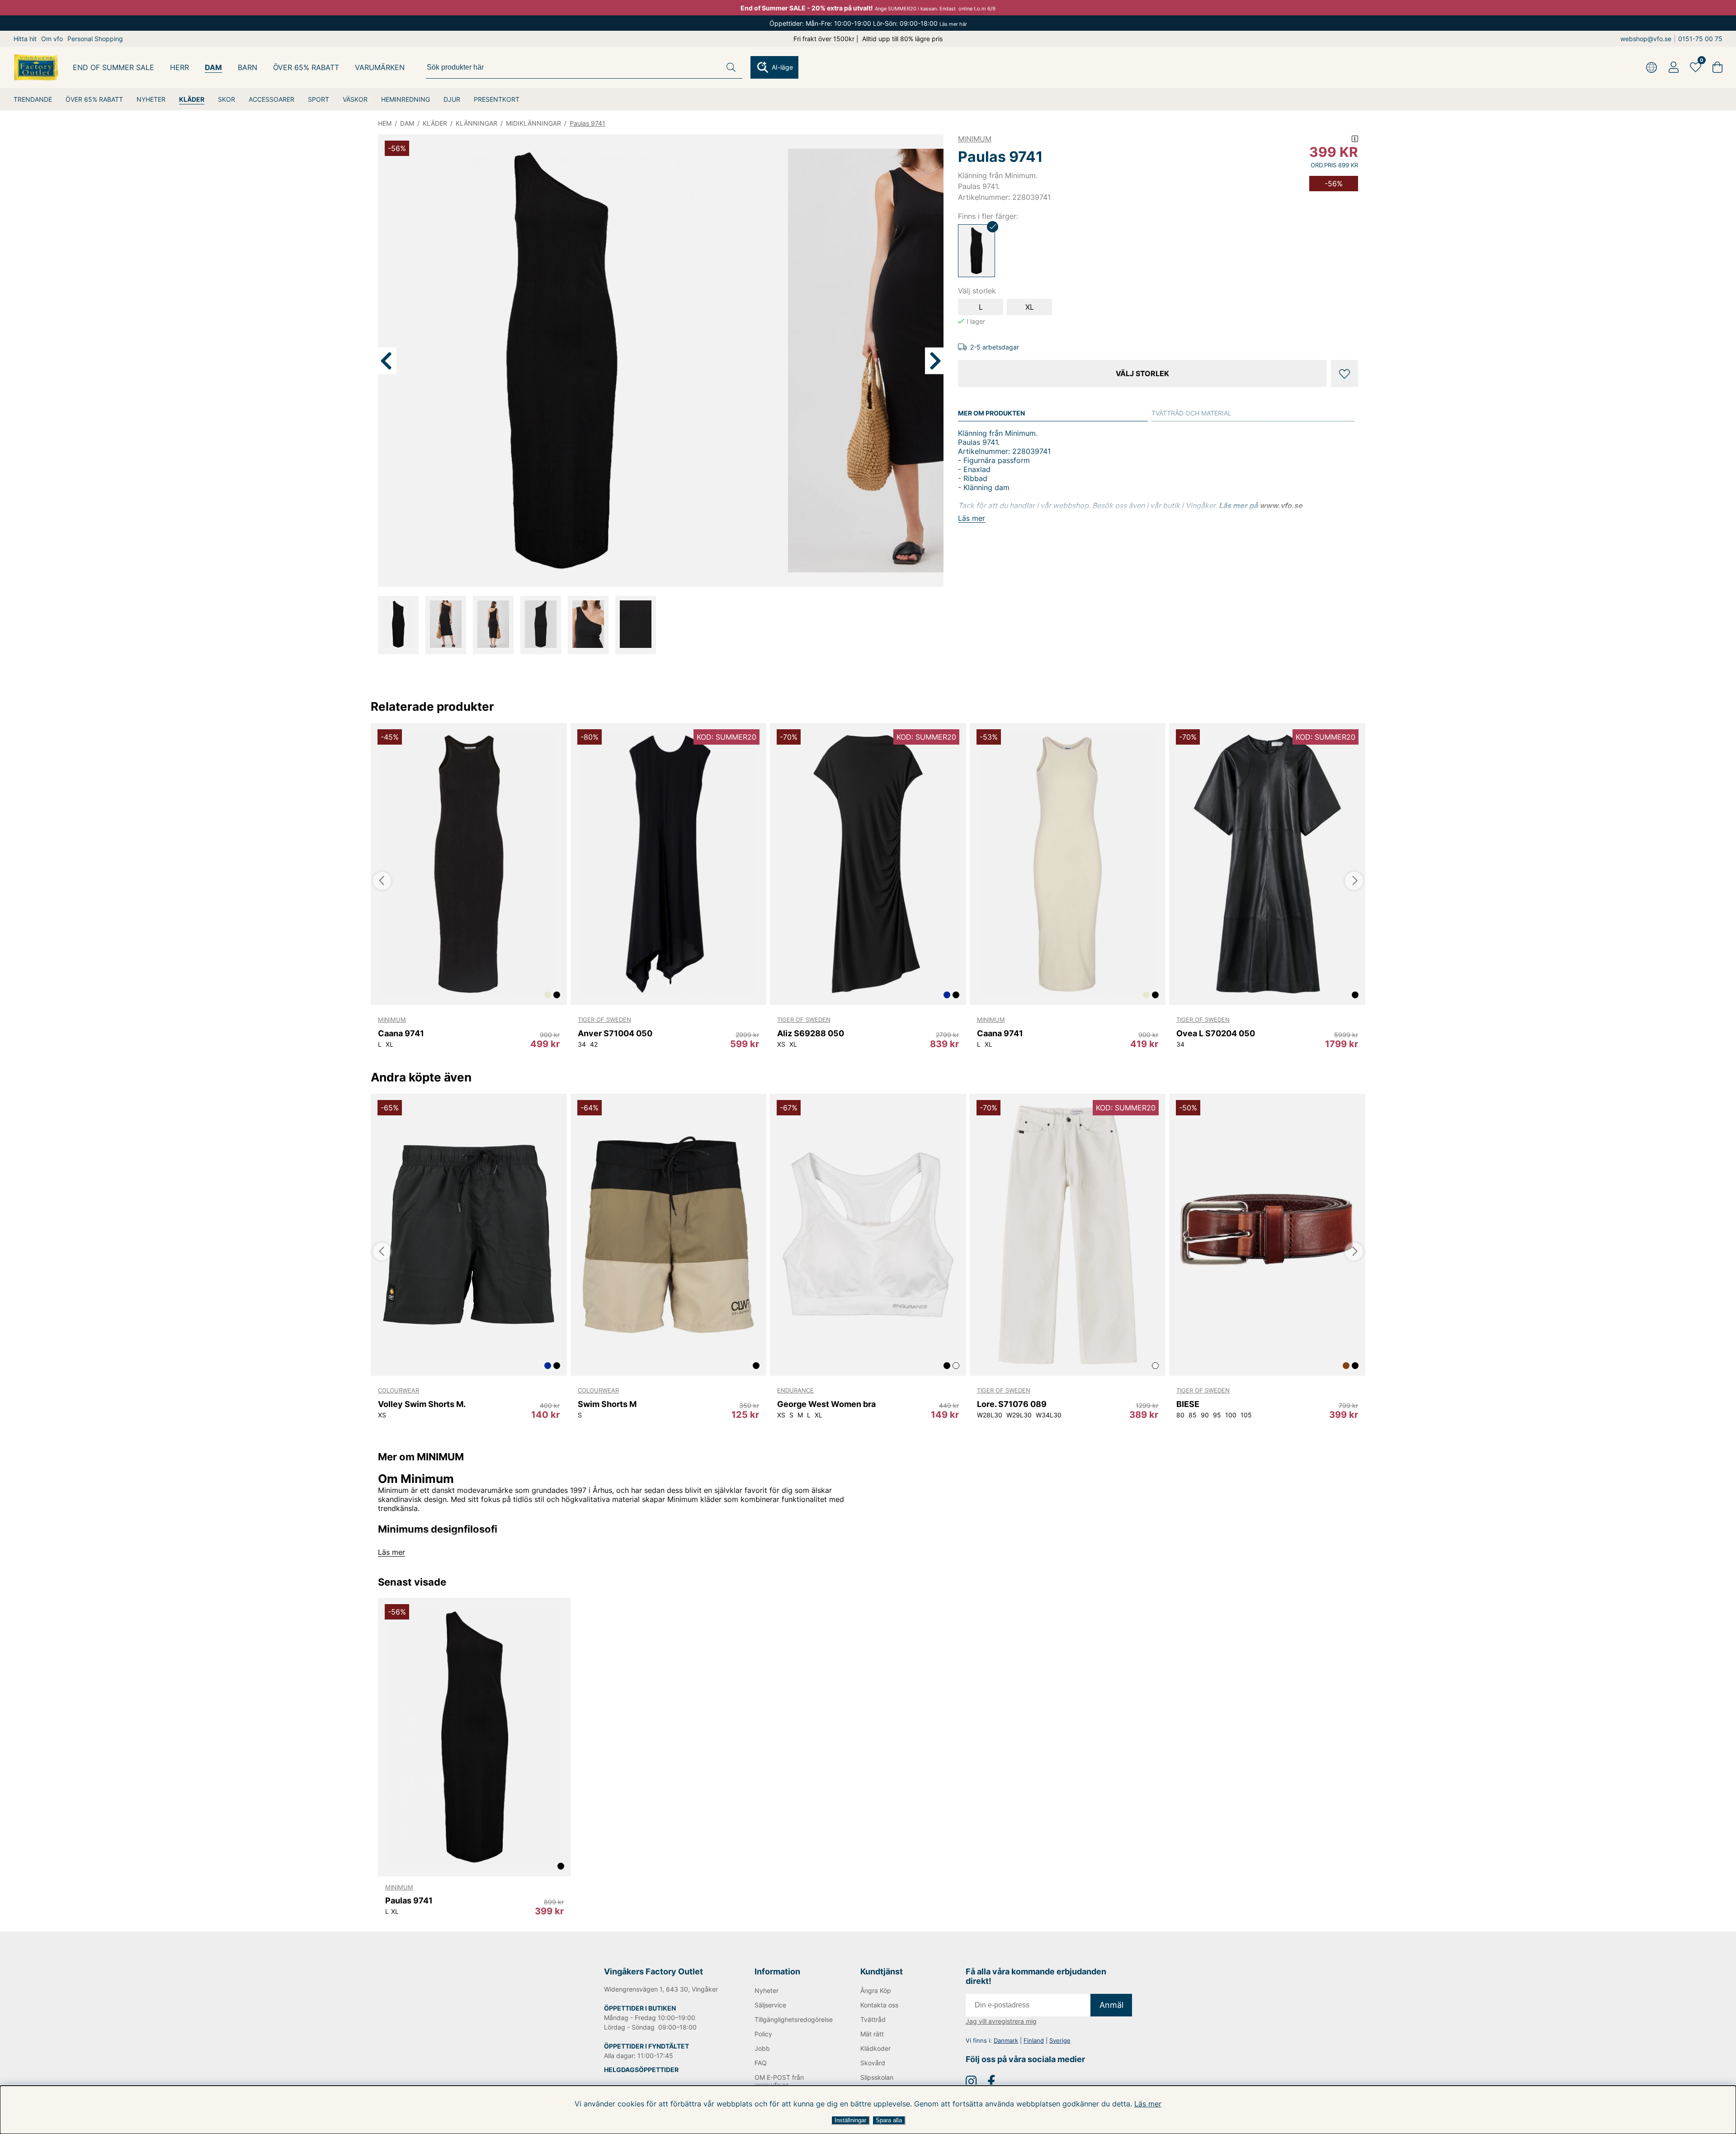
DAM (213, 67)
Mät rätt (872, 2034)
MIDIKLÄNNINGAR (533, 123)
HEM (385, 123)
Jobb (762, 2048)
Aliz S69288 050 (811, 1033)
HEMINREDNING (406, 99)
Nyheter (767, 1990)
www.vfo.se (1281, 505)
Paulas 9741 (587, 123)
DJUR (452, 99)
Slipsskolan (877, 2077)
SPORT (318, 99)
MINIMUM (975, 139)
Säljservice (770, 2005)
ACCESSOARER (271, 99)
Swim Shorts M (607, 1404)
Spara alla (889, 2120)
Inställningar (850, 2120)
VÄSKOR (355, 99)
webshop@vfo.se (1646, 39)
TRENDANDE (33, 99)
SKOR (226, 99)
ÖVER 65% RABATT (94, 99)
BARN (248, 67)
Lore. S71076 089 (1012, 1404)
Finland (1034, 2040)
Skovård (873, 2063)
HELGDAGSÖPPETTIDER (641, 2070)
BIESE (1188, 1404)
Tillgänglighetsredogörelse (793, 2019)
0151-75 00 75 (1700, 39)
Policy (763, 2034)
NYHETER (151, 99)
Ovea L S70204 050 (1216, 1033)
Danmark (1006, 2040)
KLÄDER (192, 99)
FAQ (761, 2063)
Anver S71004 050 (615, 1033)
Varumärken (380, 67)
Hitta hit (25, 39)
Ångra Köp (876, 1990)
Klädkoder (875, 2048)
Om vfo (52, 39)
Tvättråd (873, 2019)
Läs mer (1148, 2104)
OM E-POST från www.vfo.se (779, 2081)
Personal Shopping (95, 39)
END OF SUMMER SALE (113, 67)
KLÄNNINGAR (476, 123)
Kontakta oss (879, 2005)
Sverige (1060, 2040)
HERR (179, 67)
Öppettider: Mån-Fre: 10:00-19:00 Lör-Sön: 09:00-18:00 (868, 23)
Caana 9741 (401, 1033)
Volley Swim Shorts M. (422, 1404)
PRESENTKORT (497, 99)
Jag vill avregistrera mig (1001, 2021)
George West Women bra (826, 1404)
